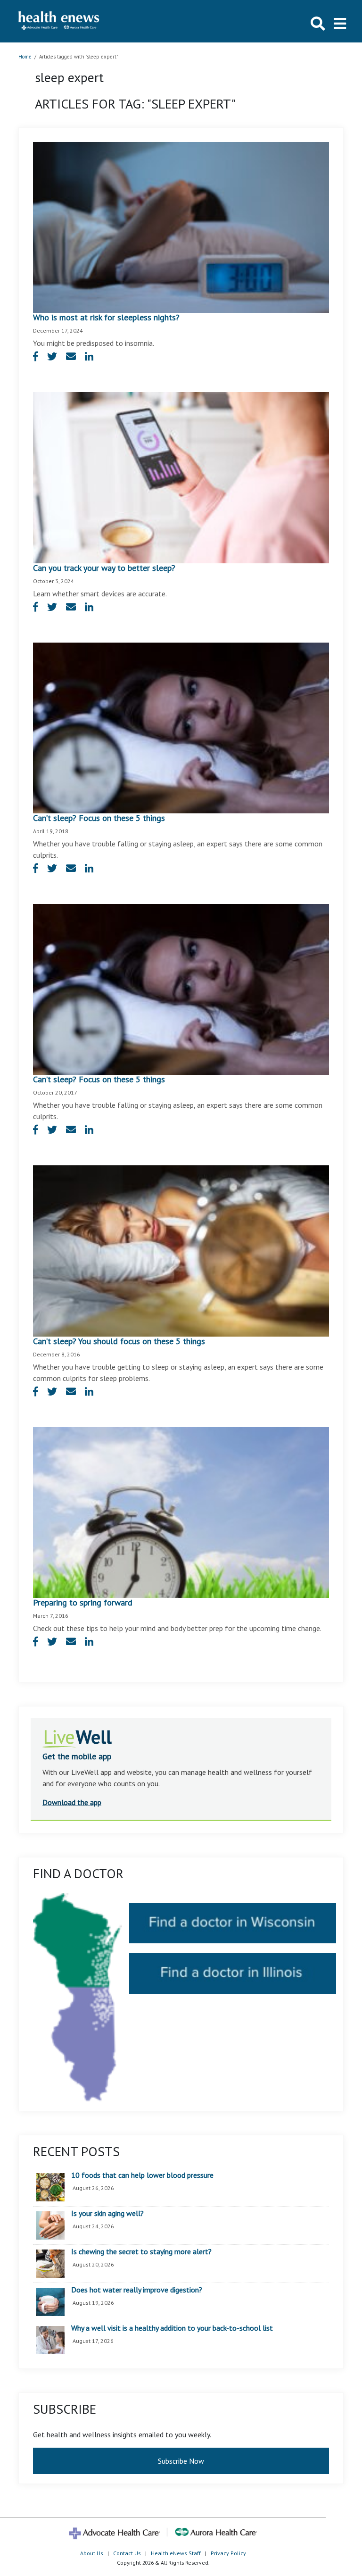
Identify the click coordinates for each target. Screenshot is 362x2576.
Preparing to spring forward (83, 1602)
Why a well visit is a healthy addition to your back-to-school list (172, 2328)
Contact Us (127, 2553)
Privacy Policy (228, 2553)
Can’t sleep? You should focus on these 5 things (119, 1341)
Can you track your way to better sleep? (104, 568)
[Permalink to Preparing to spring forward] (181, 1512)
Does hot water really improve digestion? (137, 2290)
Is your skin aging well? (107, 2214)
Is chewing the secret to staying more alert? (141, 2252)
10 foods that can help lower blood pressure (142, 2175)
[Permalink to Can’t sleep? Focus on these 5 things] (181, 727)
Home (25, 57)
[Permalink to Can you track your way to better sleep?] (181, 477)
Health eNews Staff (176, 2553)
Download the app (72, 1802)
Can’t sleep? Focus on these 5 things (99, 818)
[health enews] (59, 21)
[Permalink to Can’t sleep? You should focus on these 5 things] (181, 1250)
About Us (92, 2553)
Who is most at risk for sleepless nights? (106, 317)
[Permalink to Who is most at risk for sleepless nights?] (181, 226)
